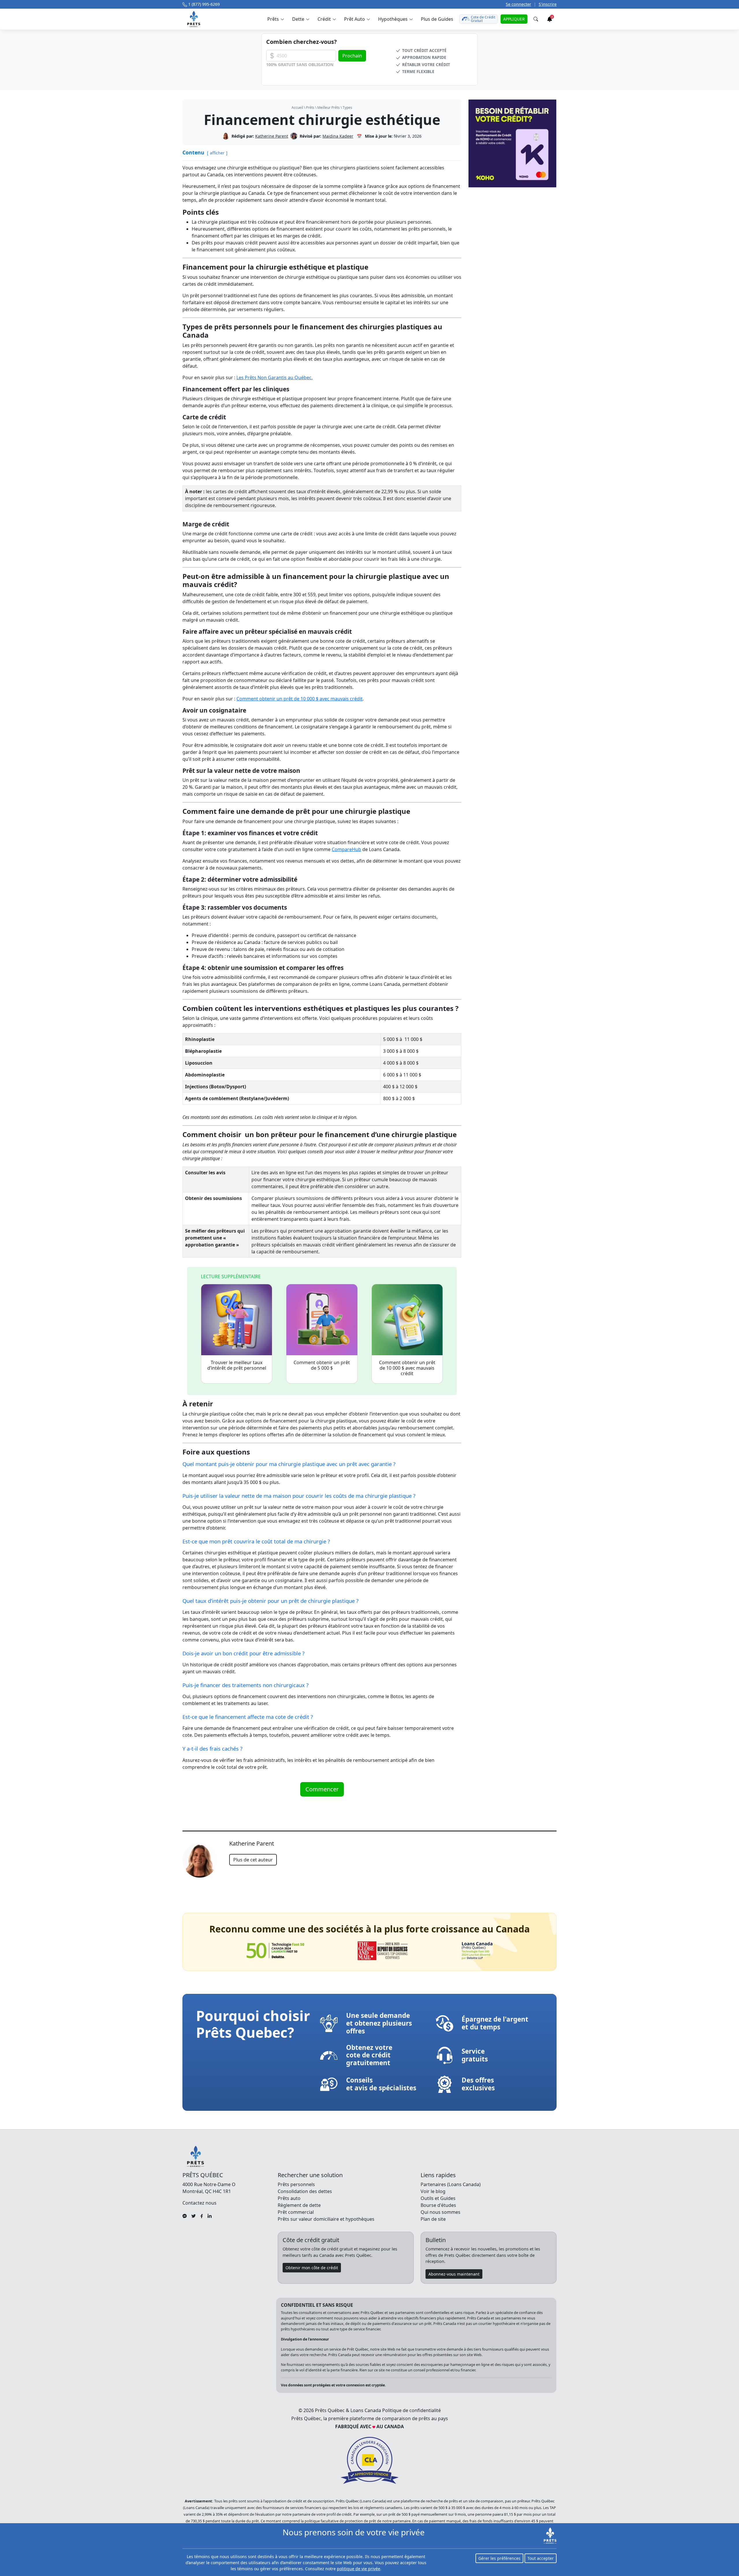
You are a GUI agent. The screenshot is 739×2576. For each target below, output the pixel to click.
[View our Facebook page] (202, 2216)
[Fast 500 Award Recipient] (477, 1951)
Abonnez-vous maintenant (454, 2274)
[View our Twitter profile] (194, 2216)
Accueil (297, 108)
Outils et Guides (438, 2198)
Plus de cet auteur (253, 1860)
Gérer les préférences (499, 2558)
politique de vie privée (359, 2569)
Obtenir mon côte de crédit (312, 2268)
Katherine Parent (272, 136)
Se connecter (518, 4)
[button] (275, 19)
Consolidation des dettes (305, 2191)
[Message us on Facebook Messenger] (185, 2216)
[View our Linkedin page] (210, 2216)
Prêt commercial (296, 2212)
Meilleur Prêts (329, 108)
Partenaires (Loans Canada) (451, 2184)
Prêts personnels (296, 2184)
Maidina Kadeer (338, 136)
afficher (217, 153)
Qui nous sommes (441, 2212)
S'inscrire (548, 4)
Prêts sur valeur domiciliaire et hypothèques (326, 2219)
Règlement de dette (299, 2205)
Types (347, 108)
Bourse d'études (438, 2205)
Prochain (352, 56)
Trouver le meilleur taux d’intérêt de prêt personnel (237, 1365)
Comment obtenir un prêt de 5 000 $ (322, 1365)
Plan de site (433, 2219)
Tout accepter (541, 2558)
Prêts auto (289, 2198)
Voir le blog (433, 2191)
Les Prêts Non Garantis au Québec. (275, 377)
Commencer (322, 1789)
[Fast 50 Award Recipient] (275, 1951)
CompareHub (346, 849)
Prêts (310, 108)
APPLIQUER (514, 19)
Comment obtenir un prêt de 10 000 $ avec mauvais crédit (299, 699)
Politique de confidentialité (412, 2410)
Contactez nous (199, 2203)
